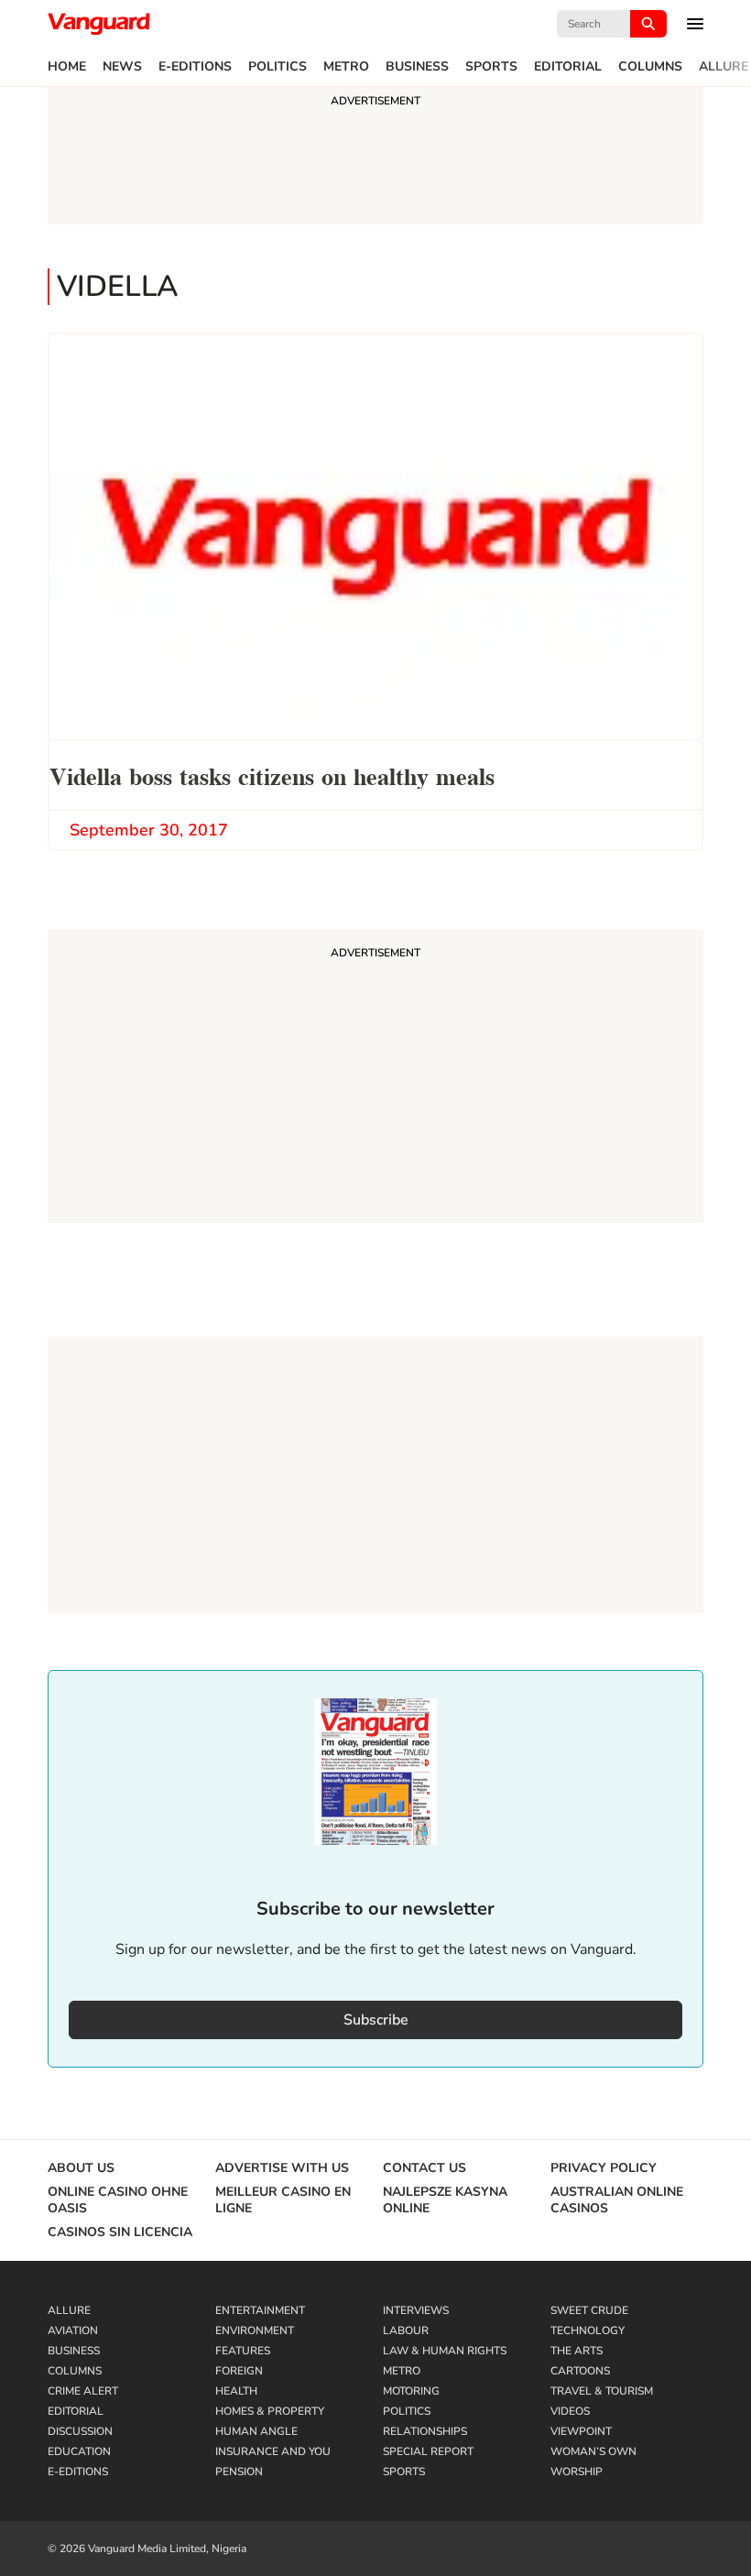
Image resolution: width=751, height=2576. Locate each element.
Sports (491, 67)
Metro (346, 67)
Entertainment (260, 2310)
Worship (577, 2472)
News (122, 67)
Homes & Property (270, 2411)
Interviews (416, 2310)
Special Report (428, 2451)
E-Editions (195, 67)
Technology (588, 2330)
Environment (255, 2330)
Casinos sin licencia (120, 2232)
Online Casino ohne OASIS (118, 2200)
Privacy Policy (604, 2168)
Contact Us (424, 2168)
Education (79, 2451)
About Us (81, 2168)
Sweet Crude (589, 2310)
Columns (650, 67)
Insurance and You (273, 2451)
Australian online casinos (617, 2200)
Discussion (80, 2431)
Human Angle (256, 2431)
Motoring (411, 2391)
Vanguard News (99, 24)
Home (67, 67)
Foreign (239, 2371)
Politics (278, 67)
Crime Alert (83, 2391)
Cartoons (580, 2371)
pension (239, 2472)
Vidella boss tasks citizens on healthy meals (272, 775)
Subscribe (376, 2020)
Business (417, 67)
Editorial (568, 67)
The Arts (577, 2351)
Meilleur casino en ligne (283, 2200)
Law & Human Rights (445, 2351)
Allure (724, 67)
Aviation (73, 2330)
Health (236, 2391)
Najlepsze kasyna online (445, 2200)
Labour (406, 2330)
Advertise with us (282, 2168)
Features (243, 2351)
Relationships (425, 2431)
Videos (570, 2411)
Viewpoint (581, 2431)
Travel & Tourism (602, 2391)
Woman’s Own (593, 2451)
